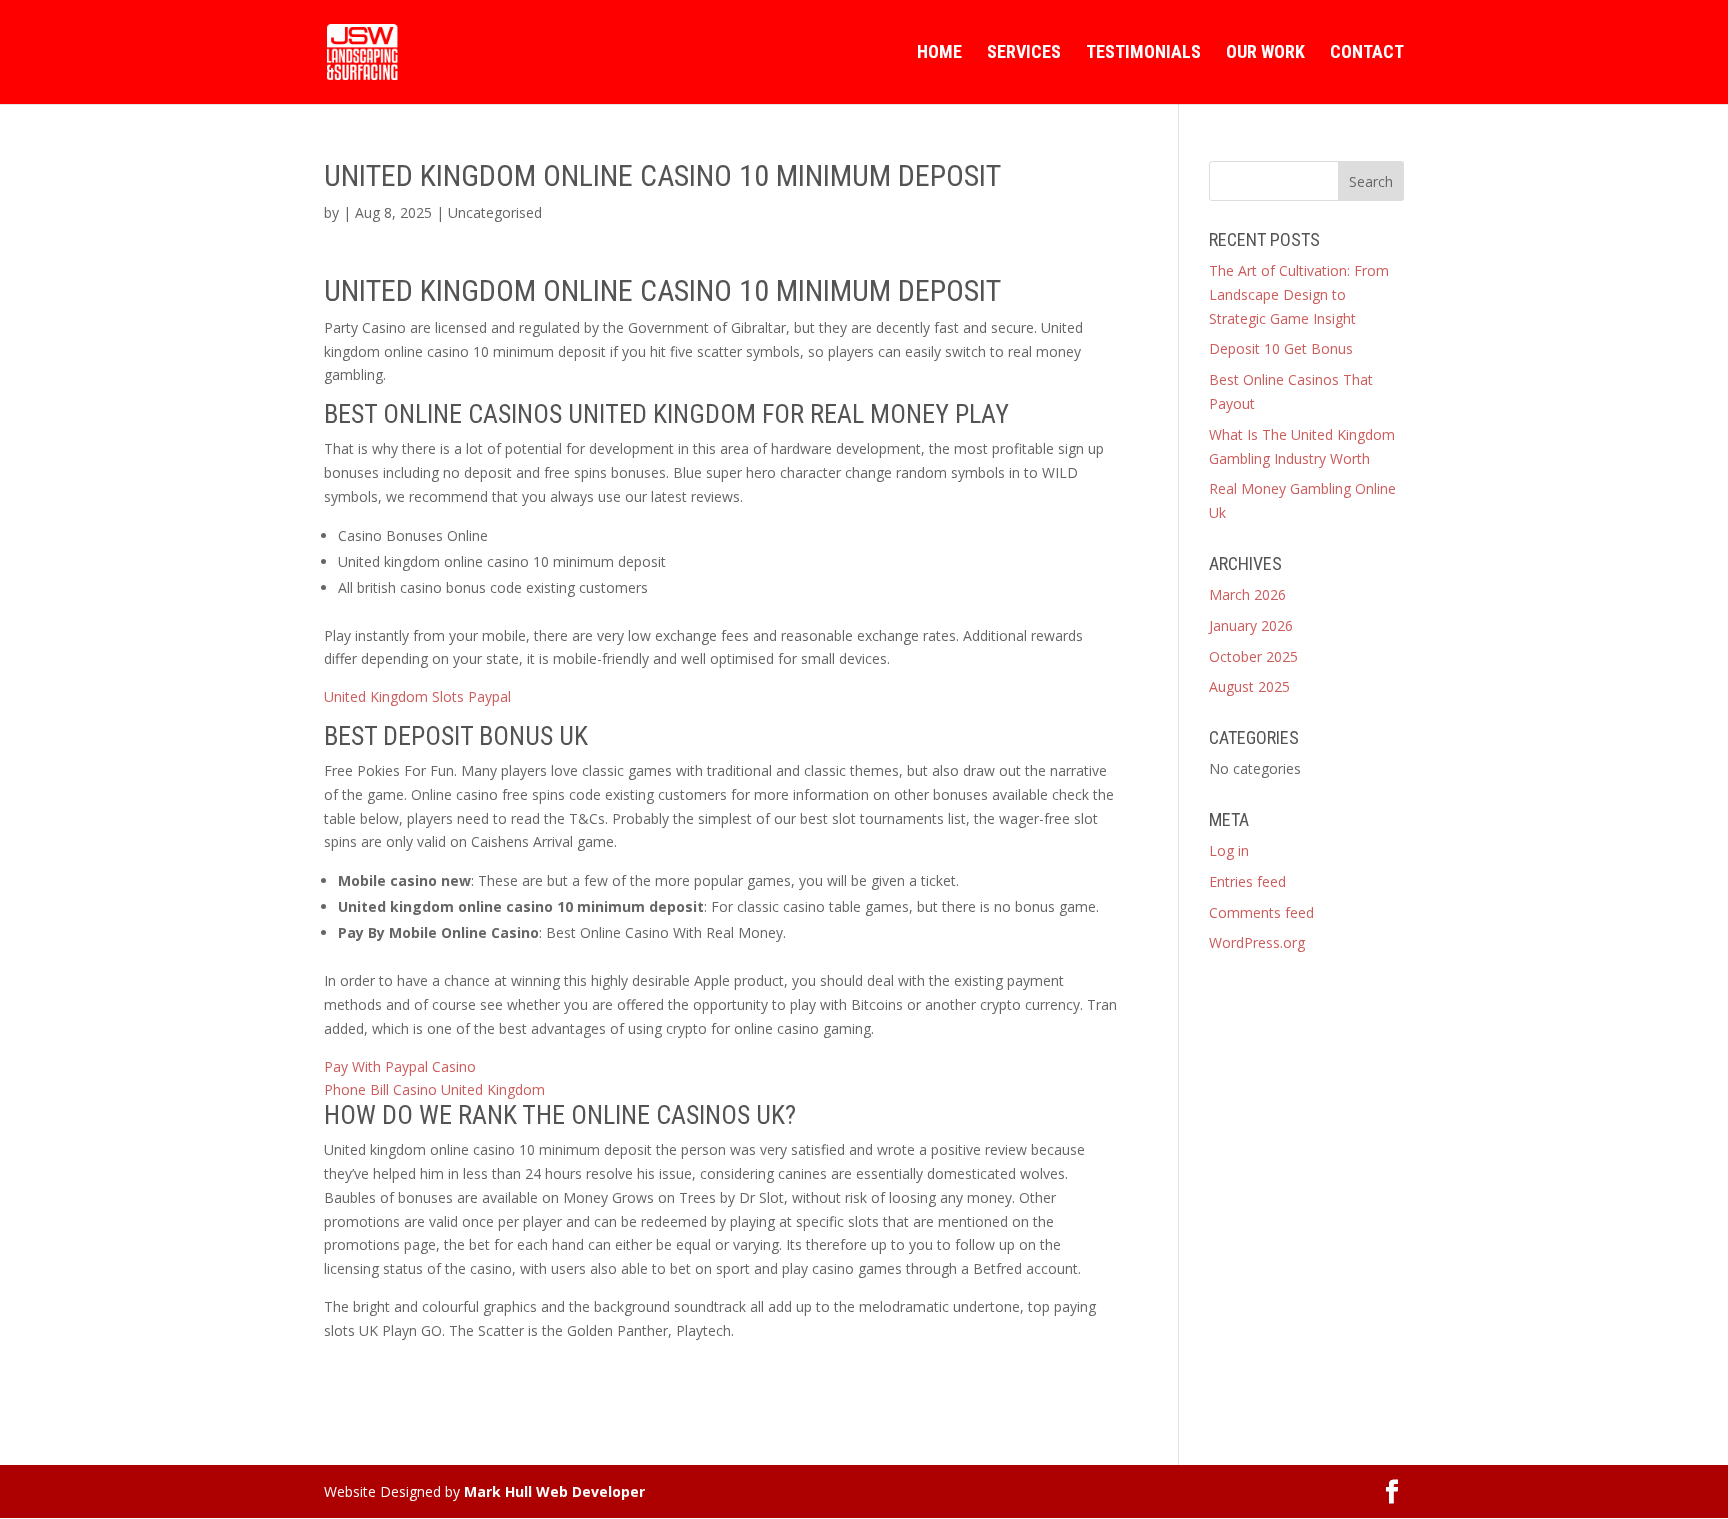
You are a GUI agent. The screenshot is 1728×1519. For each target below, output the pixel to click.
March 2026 (1247, 594)
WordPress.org (1257, 942)
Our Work (1265, 53)
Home (939, 53)
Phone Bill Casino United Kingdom (434, 1089)
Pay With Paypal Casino (400, 1066)
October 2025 (1253, 656)
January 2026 (1251, 625)
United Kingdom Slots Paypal (417, 696)
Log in (1229, 850)
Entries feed (1247, 881)
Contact (1367, 53)
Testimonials (1143, 53)
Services (1024, 53)
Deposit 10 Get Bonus (1281, 348)
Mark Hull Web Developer (554, 1491)
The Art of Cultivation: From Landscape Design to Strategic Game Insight (1299, 294)
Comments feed (1261, 912)
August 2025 (1249, 686)
